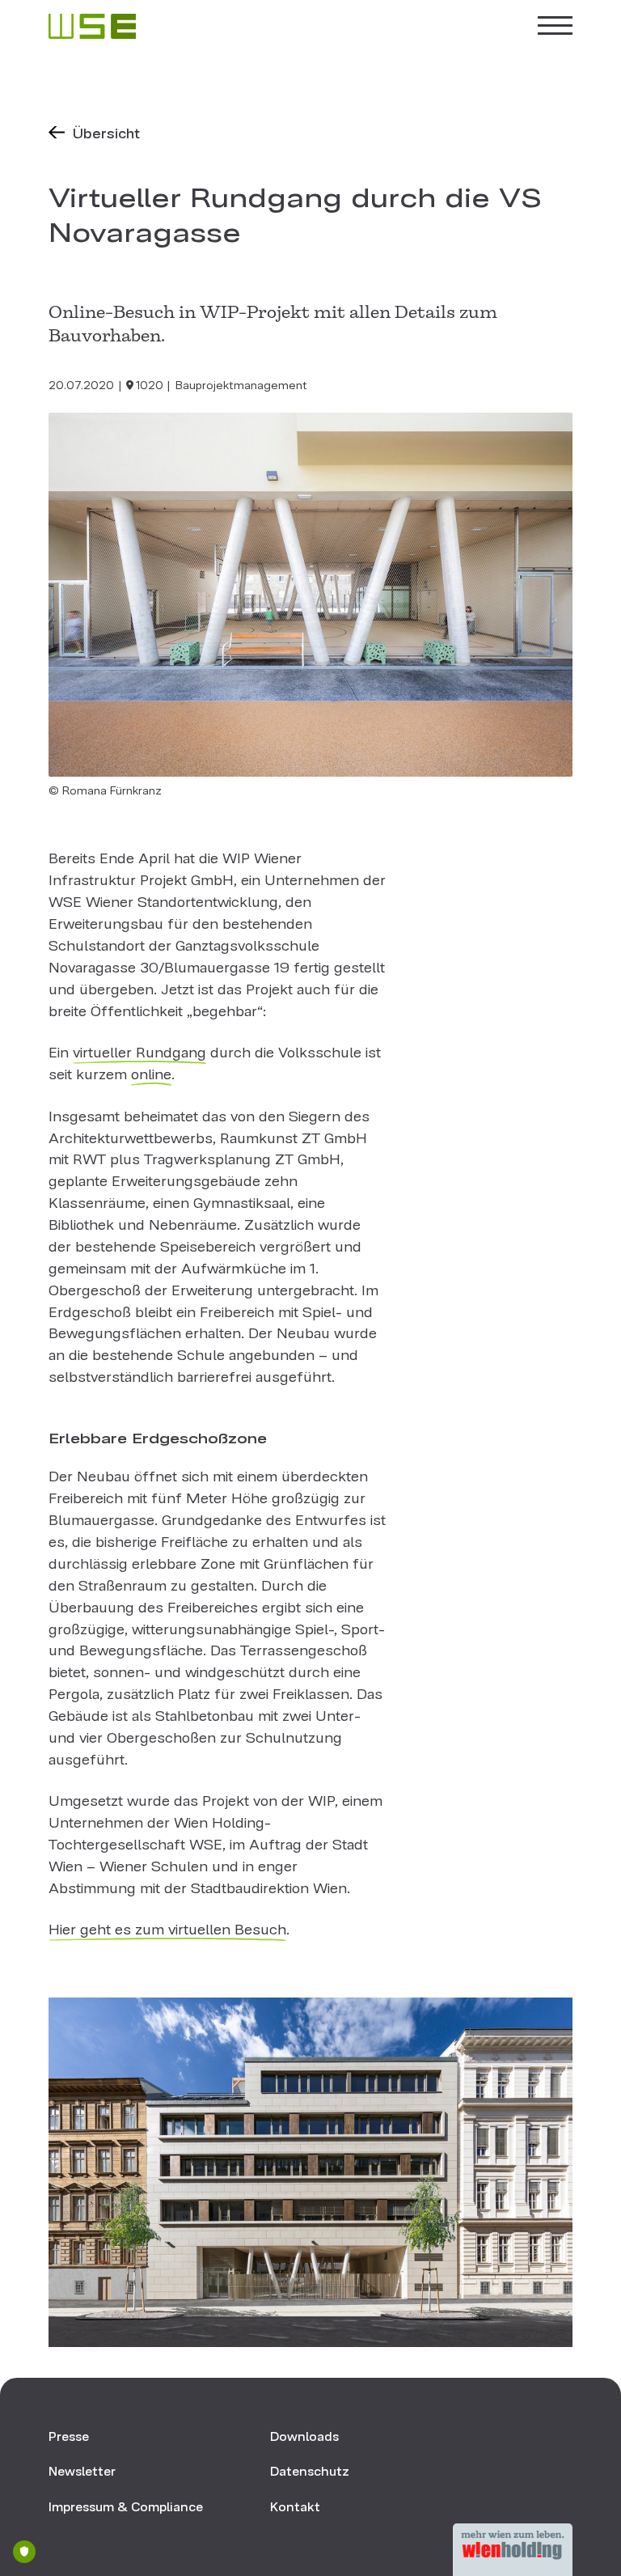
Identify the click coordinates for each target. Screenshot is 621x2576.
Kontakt (295, 2505)
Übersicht (106, 131)
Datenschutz (310, 2470)
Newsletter (82, 2470)
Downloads (304, 2435)
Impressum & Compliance (126, 2505)
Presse (69, 2435)
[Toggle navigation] (554, 26)
